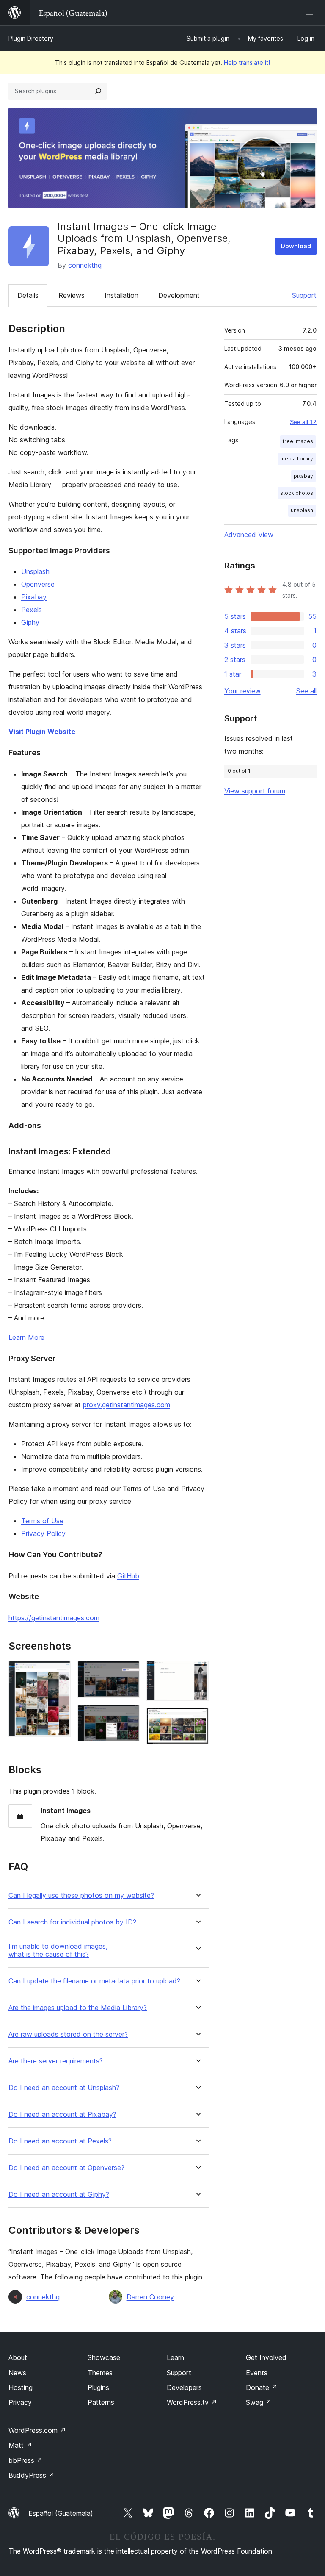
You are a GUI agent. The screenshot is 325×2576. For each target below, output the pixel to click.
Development (179, 295)
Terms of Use (42, 1521)
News (17, 2373)
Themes (100, 2373)
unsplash (302, 510)
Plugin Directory (31, 38)
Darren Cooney (150, 2297)
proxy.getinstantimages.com (127, 1405)
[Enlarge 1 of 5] (59, 1672)
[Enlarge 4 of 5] (197, 1672)
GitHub (128, 1576)
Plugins (98, 2387)
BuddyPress (32, 2475)
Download (296, 246)
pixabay (303, 476)
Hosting (21, 2387)
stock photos (297, 493)
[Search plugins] (98, 91)
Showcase (104, 2357)
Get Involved (266, 2357)
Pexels (32, 610)
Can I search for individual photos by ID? (72, 1922)
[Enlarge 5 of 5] (197, 1719)
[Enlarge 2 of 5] (128, 1672)
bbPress (26, 2460)
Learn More (26, 1337)
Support (304, 295)
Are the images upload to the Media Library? (78, 2008)
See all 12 (303, 422)
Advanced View (249, 535)
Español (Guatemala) (61, 2513)
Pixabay (34, 597)
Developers (184, 2387)
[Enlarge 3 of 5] (128, 1716)
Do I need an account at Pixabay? (62, 2114)
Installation (121, 295)
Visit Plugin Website (42, 732)
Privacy (20, 2402)
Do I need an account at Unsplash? (64, 2088)
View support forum (255, 791)
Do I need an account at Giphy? (59, 2195)
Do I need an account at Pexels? (60, 2141)
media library (297, 459)
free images (298, 441)
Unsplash (35, 571)
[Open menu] (311, 13)
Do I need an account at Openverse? (66, 2168)
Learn (175, 2357)
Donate (262, 2387)
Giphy (30, 622)
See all (306, 691)
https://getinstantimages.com (54, 1618)
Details (28, 295)
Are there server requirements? (56, 2061)
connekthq (85, 265)
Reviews (72, 295)
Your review (242, 691)
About (18, 2357)
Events (257, 2373)
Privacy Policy (43, 1533)
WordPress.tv (192, 2402)
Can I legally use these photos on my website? (81, 1895)
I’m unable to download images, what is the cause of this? (58, 1950)
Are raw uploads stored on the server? (68, 2034)
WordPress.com (37, 2430)
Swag (259, 2402)
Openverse (38, 584)
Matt (20, 2445)
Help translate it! (247, 62)
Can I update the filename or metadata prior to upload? (94, 1981)
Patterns (101, 2402)
